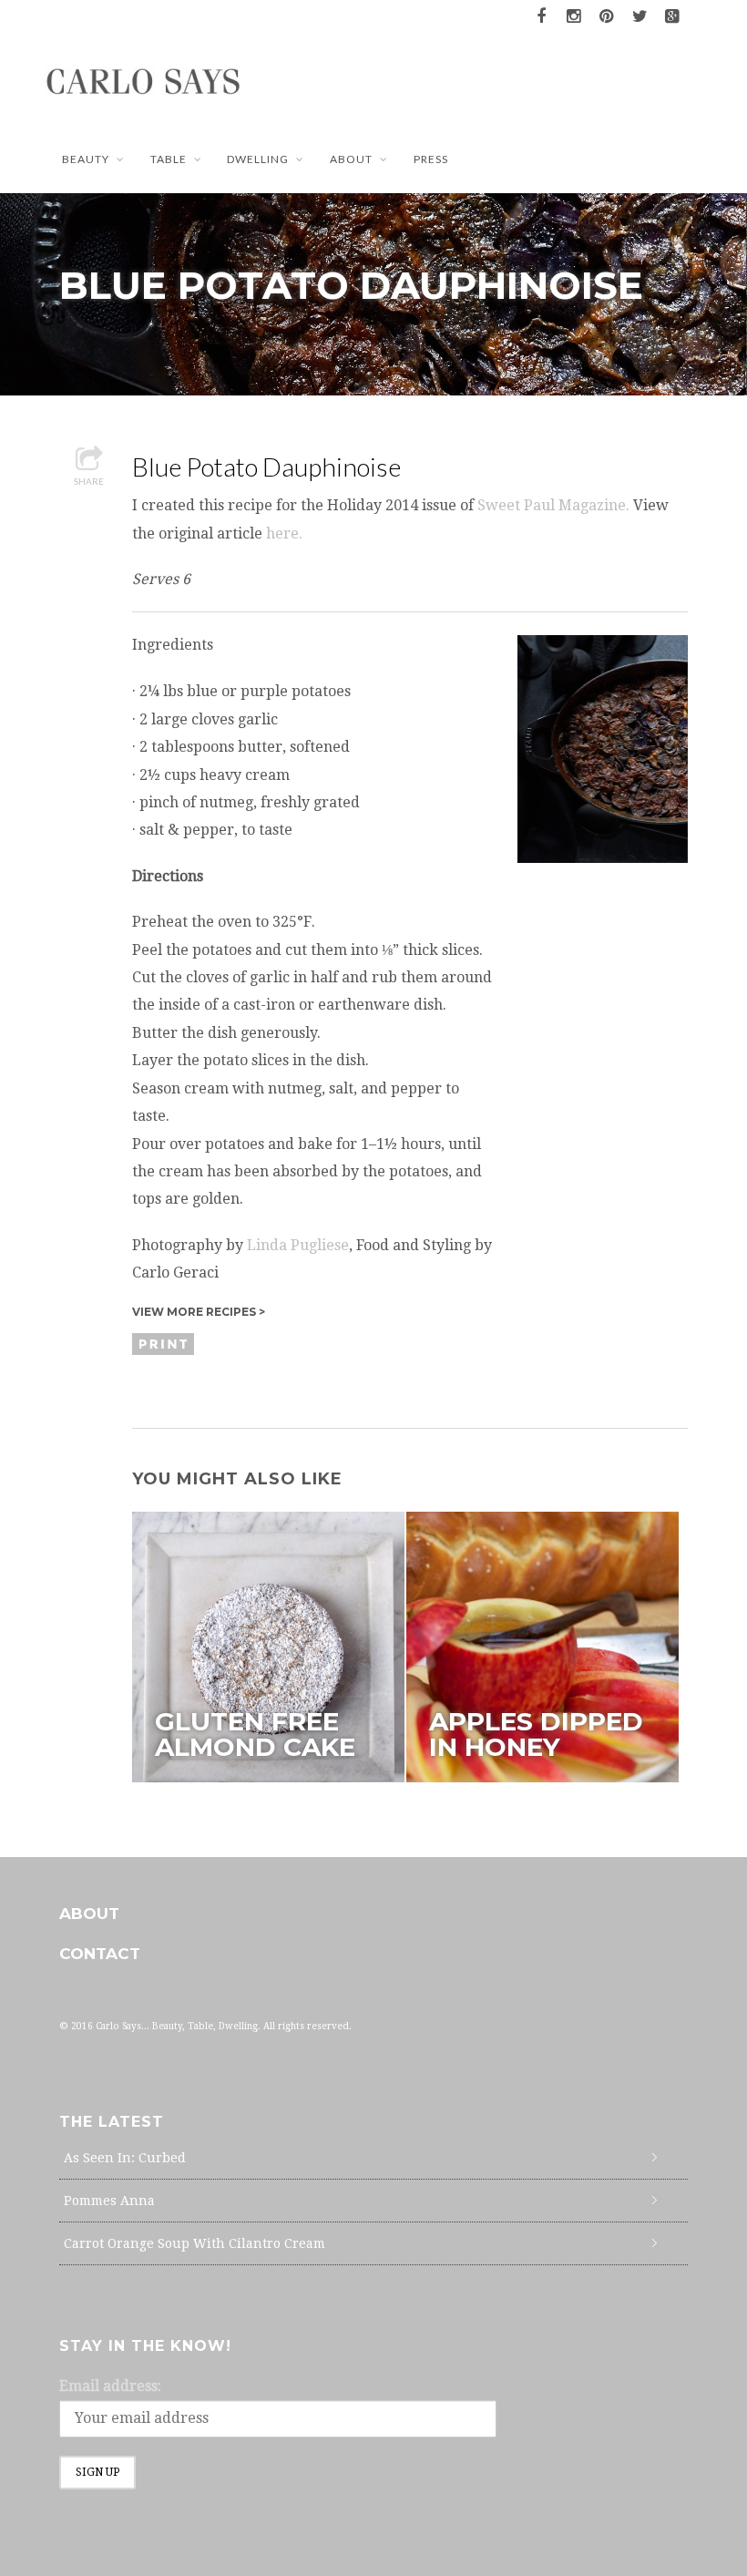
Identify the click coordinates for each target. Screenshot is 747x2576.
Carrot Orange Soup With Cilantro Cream (194, 2243)
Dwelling (258, 159)
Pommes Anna (109, 2201)
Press (431, 159)
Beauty (86, 159)
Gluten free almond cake (255, 1734)
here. (284, 534)
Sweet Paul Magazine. (553, 505)
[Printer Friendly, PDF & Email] (166, 1343)
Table (169, 159)
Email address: (110, 2386)
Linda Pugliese (298, 1245)
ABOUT (351, 159)
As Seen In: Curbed (125, 2158)
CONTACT (100, 1954)
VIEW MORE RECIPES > (199, 1312)
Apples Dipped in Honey (536, 1734)
